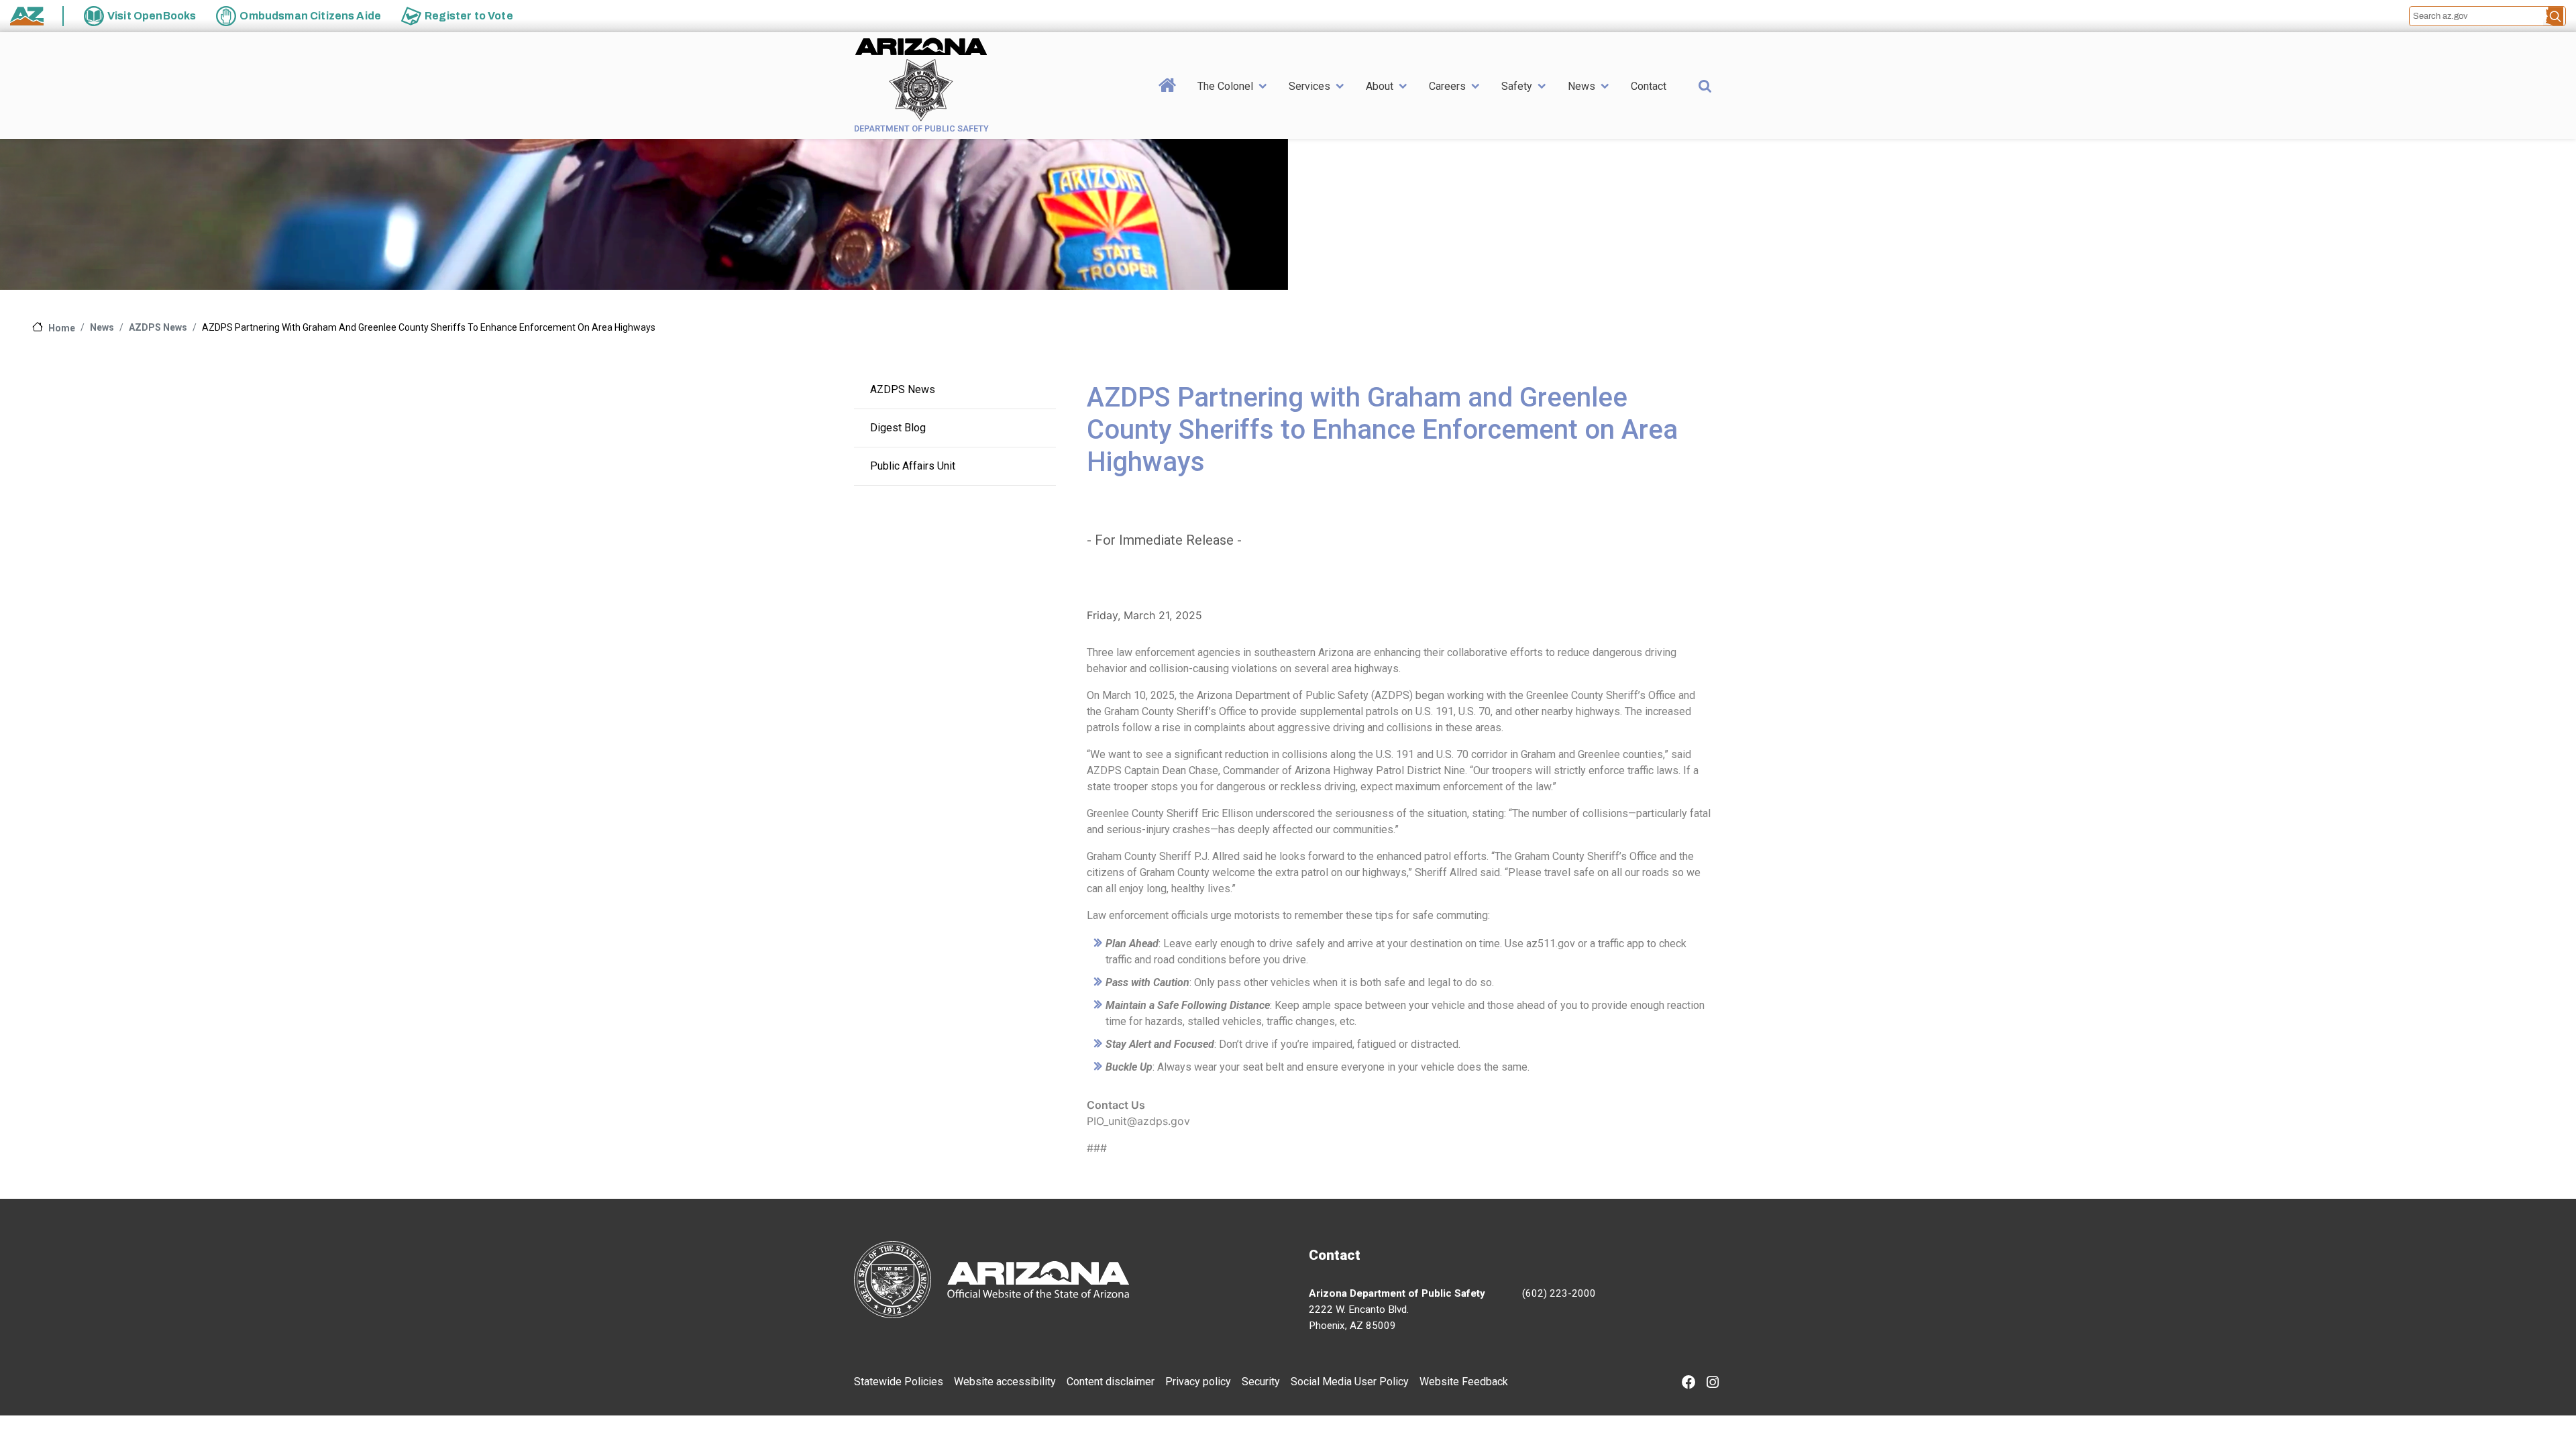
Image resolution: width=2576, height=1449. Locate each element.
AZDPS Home (1168, 106)
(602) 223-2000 (1559, 1293)
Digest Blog (898, 428)
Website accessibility (1005, 1382)
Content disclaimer (1111, 1382)
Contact (1649, 86)
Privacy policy (1198, 1382)
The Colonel (1225, 86)
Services (1309, 86)
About (1380, 86)
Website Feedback (1464, 1382)
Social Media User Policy (1350, 1382)
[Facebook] (1689, 1384)
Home (62, 328)
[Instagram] (1713, 1384)
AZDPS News (158, 327)
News (1581, 86)
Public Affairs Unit (913, 466)
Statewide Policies (899, 1382)
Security (1261, 1382)
